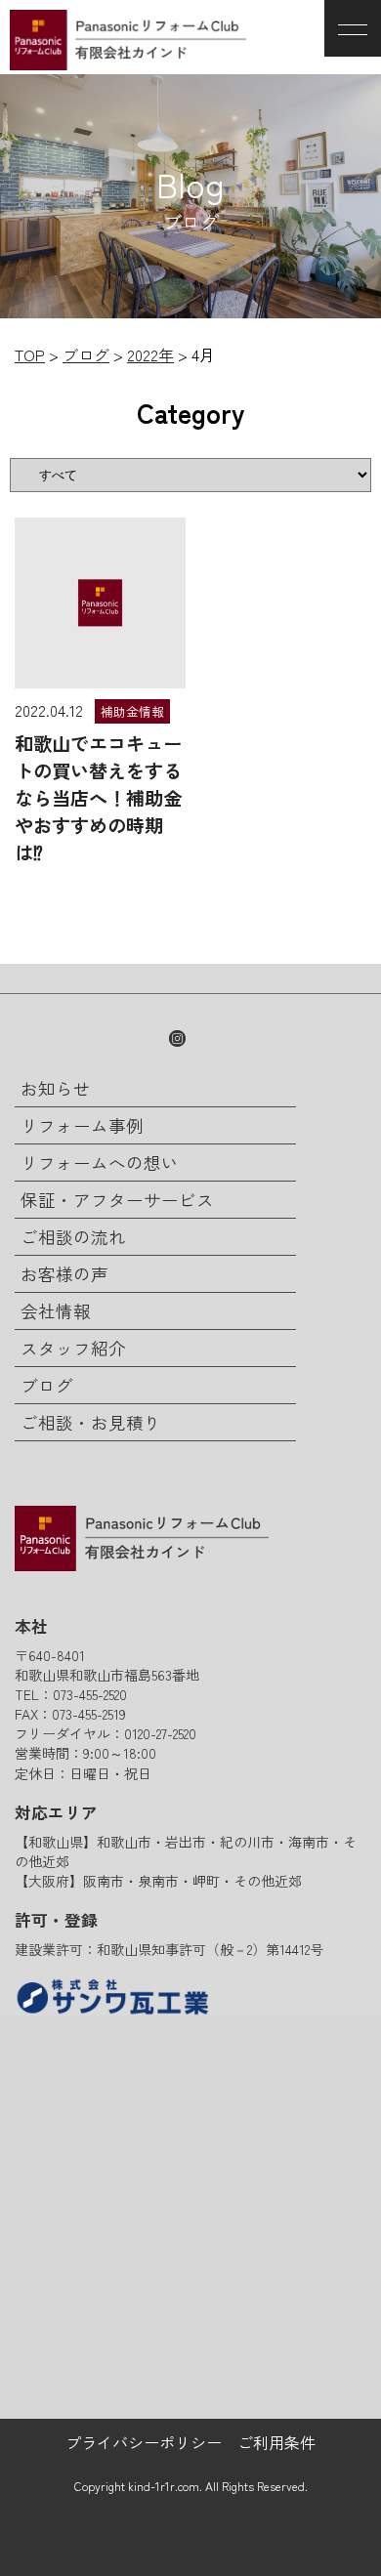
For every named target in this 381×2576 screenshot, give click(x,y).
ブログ (47, 1385)
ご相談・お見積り (91, 1422)
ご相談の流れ (73, 1237)
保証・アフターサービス (117, 1200)
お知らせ (56, 1088)
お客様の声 (64, 1274)
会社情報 (56, 1311)
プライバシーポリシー (144, 2442)
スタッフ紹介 (73, 1348)
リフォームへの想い (100, 1163)
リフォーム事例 (82, 1125)
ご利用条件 (276, 2442)
